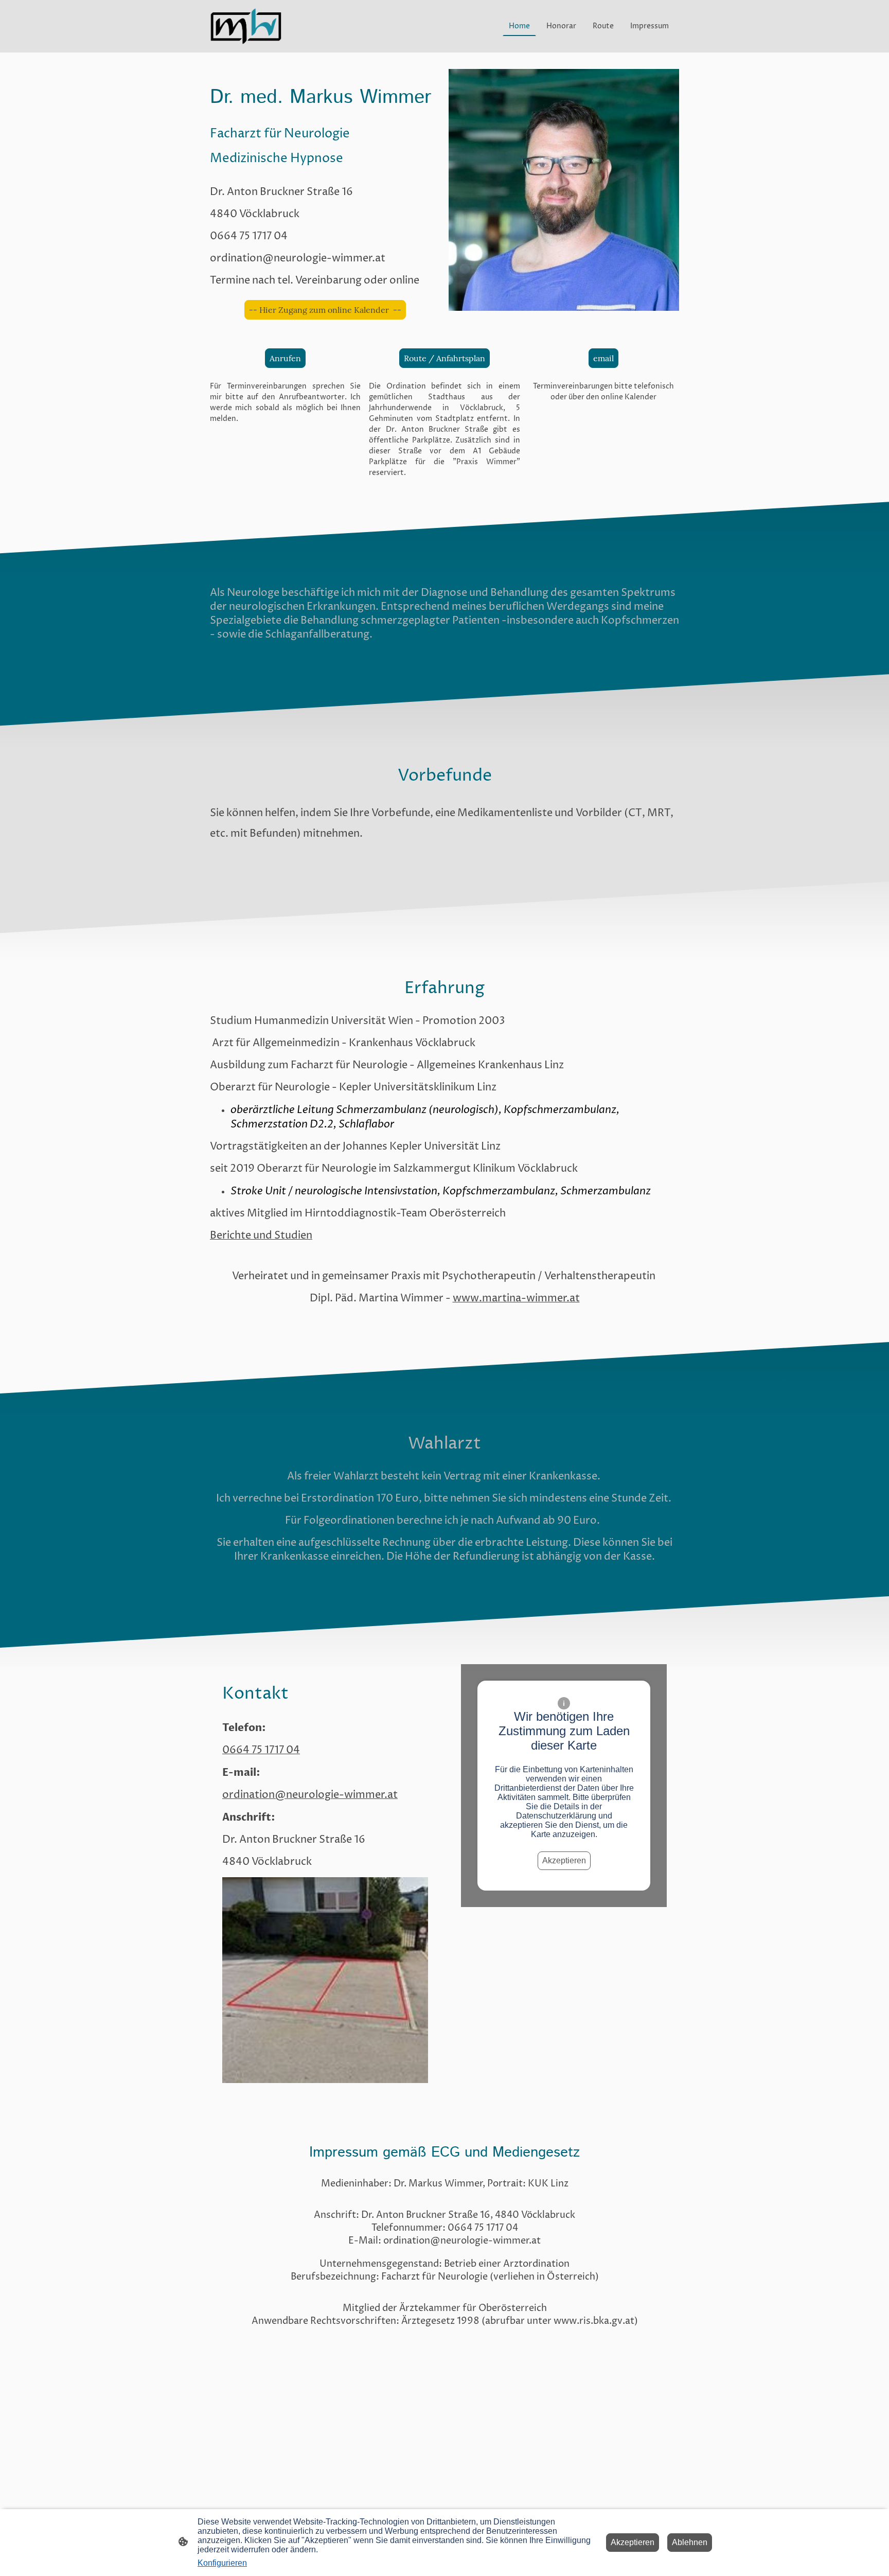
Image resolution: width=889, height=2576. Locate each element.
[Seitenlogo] (246, 26)
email (603, 358)
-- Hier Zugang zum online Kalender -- (325, 310)
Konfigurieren (222, 2563)
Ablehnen (690, 2542)
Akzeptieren (564, 1860)
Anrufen (285, 358)
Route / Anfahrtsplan (444, 358)
